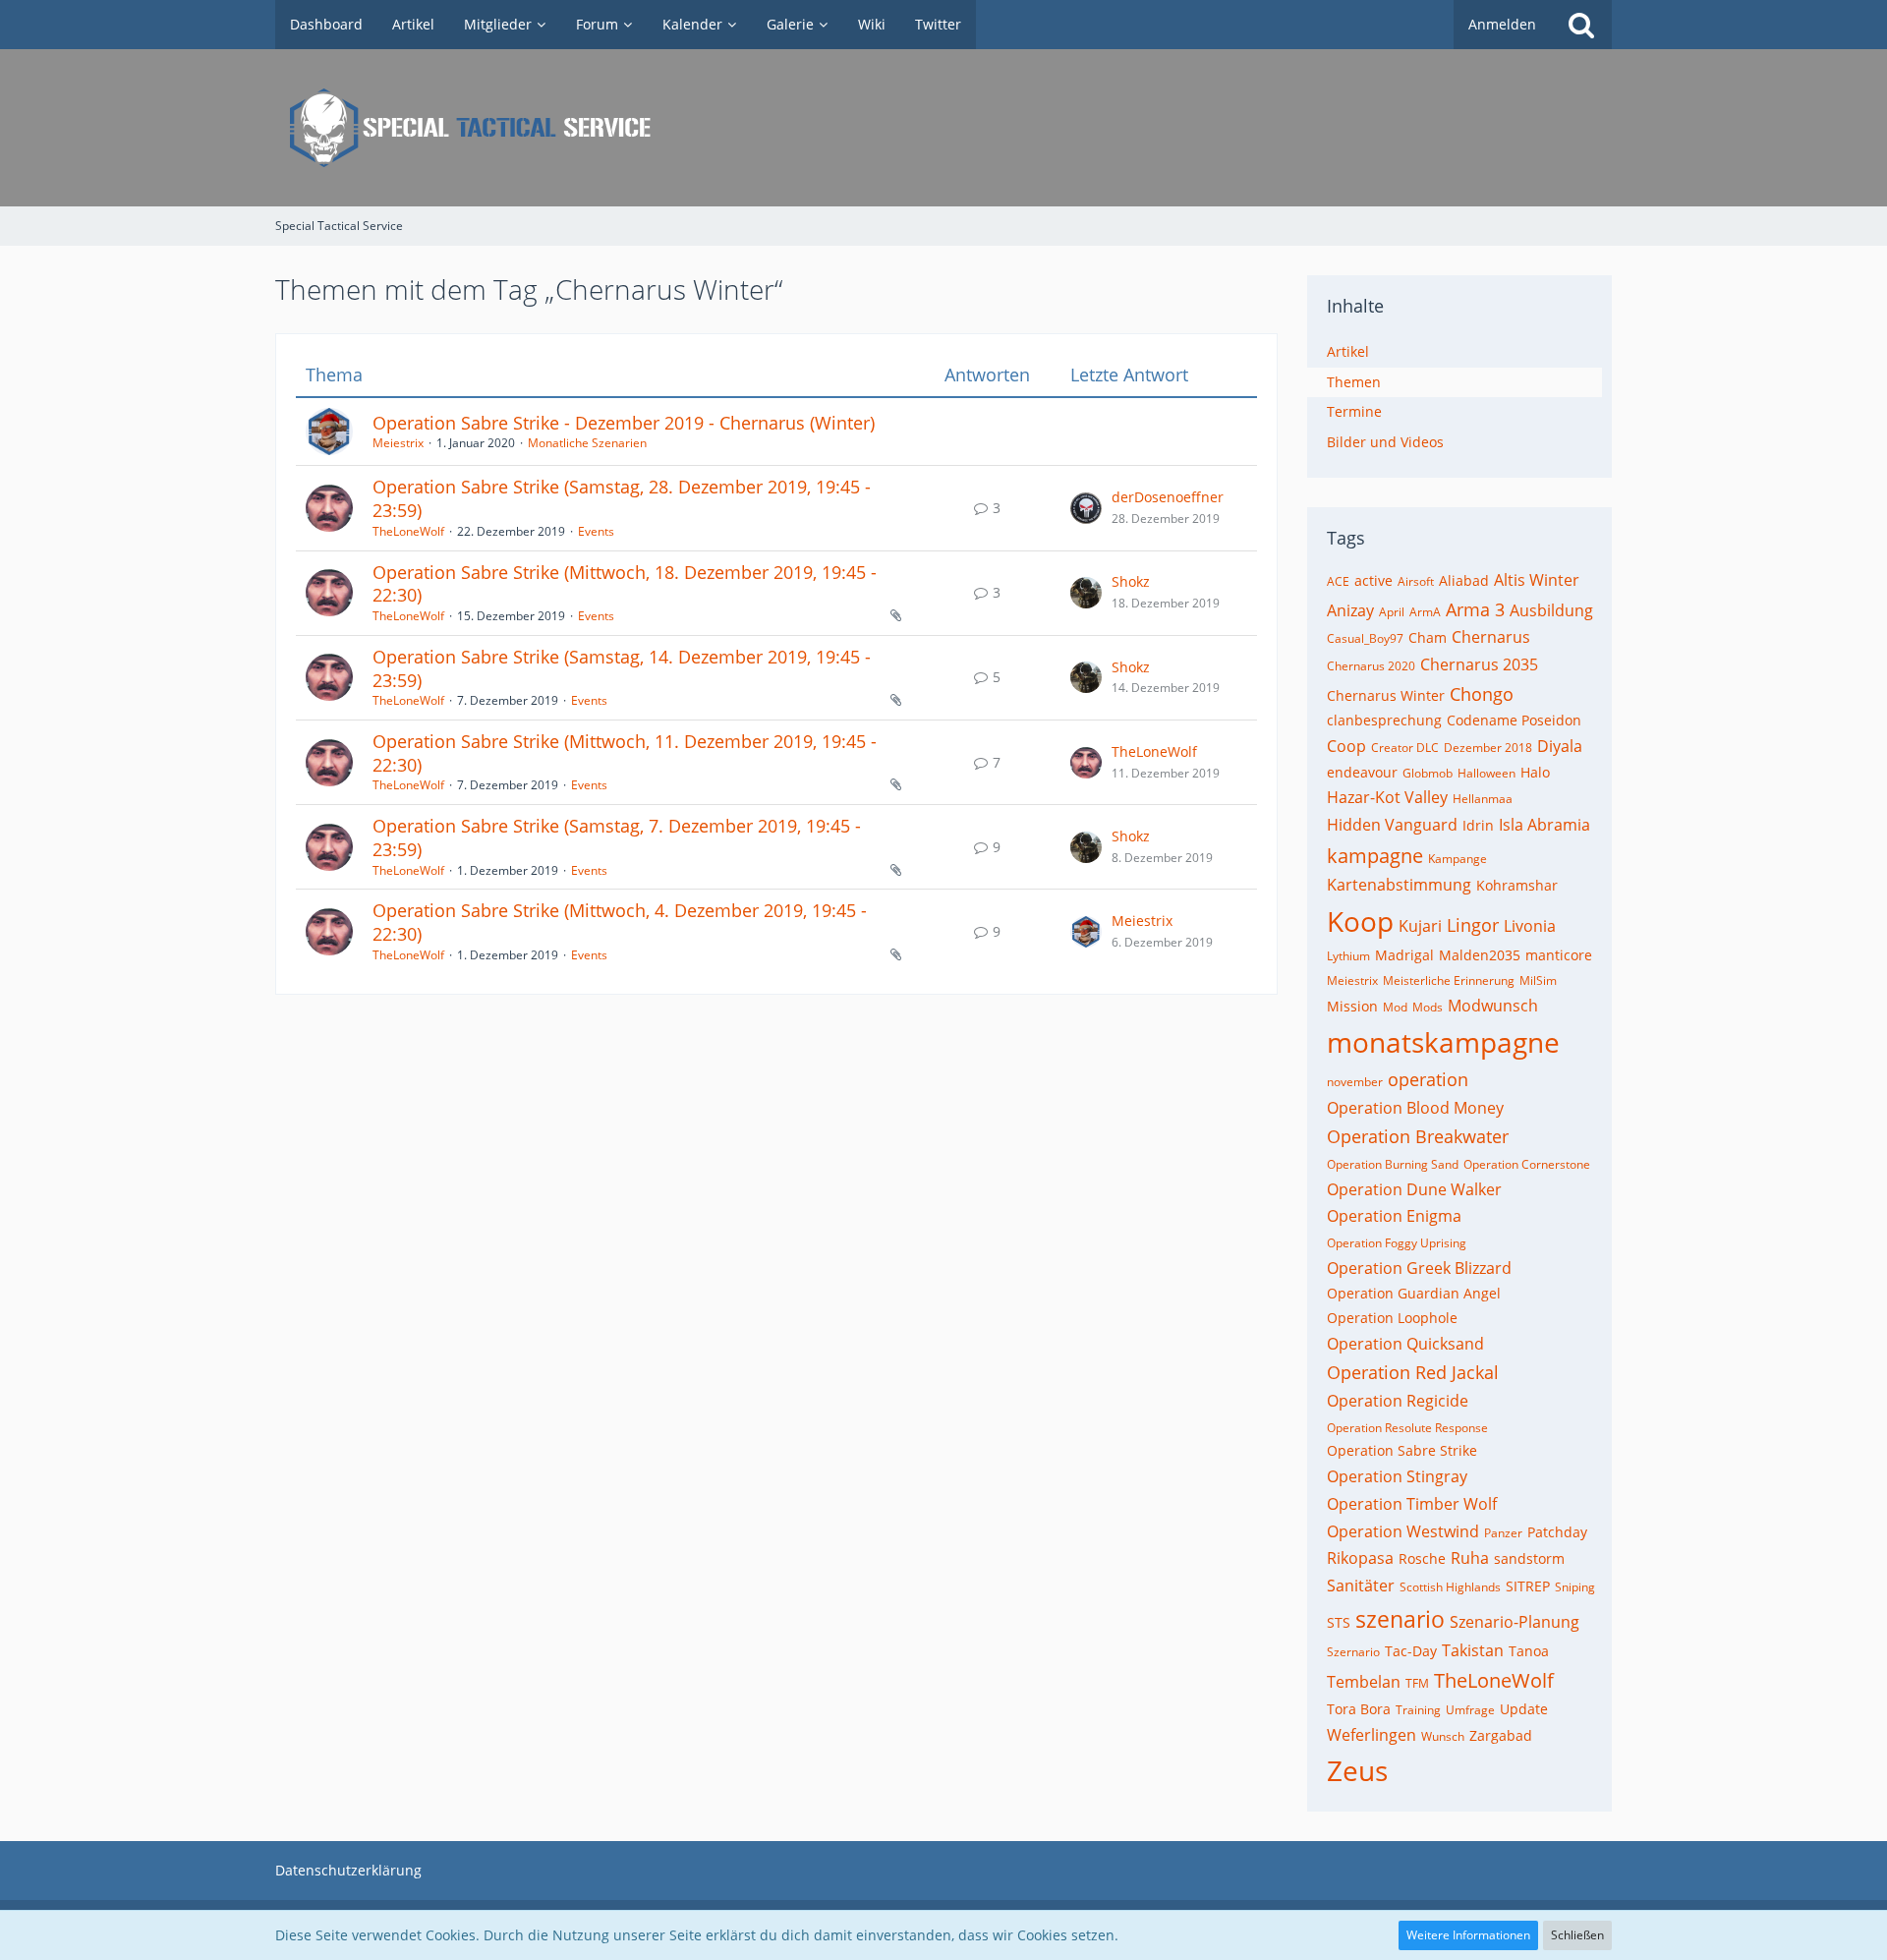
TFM (1417, 1683)
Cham (1428, 637)
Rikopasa (1360, 1558)
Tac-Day (1411, 1651)
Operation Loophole (1392, 1318)
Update (1524, 1709)
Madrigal (1404, 955)
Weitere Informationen (1468, 1935)
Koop (1360, 921)
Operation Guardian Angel (1414, 1293)
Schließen (1577, 1935)
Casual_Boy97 (1365, 638)
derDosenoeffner (1168, 497)
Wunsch (1443, 1736)
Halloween (1487, 773)
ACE (1338, 581)
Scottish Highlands (1450, 1587)
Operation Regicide (1398, 1401)
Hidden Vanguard (1392, 825)
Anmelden (1502, 24)
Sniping (1575, 1587)
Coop (1346, 746)
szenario (1400, 1619)
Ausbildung (1551, 610)
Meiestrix (398, 443)
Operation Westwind (1403, 1531)
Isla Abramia (1544, 825)
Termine (1354, 411)
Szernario (1353, 1652)
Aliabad (1464, 580)
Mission (1352, 1006)
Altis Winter (1537, 580)
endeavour (1362, 772)
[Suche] (1581, 25)
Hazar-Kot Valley (1387, 797)
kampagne (1375, 856)
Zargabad (1501, 1735)
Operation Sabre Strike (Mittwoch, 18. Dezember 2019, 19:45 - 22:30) (625, 584)
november (1355, 1082)
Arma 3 (1475, 609)
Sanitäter (1361, 1585)
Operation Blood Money (1415, 1108)
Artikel (1348, 351)
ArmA (1425, 612)
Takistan (1473, 1650)
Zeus (1357, 1770)
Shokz (1131, 581)
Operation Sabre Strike (1402, 1450)
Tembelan (1364, 1682)
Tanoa (1529, 1651)
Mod (1395, 1007)
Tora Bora (1359, 1709)
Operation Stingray (1397, 1476)
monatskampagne (1443, 1042)
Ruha (1470, 1558)
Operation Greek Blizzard (1419, 1268)
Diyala (1560, 746)
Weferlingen (1372, 1735)
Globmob (1428, 773)
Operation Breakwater (1418, 1136)
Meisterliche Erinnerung (1449, 980)
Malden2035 (1480, 955)
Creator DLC (1405, 748)
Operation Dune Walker (1414, 1189)
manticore (1559, 955)
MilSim (1538, 980)
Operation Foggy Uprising (1397, 1243)
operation (1428, 1079)
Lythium (1348, 956)
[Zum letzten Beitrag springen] (1086, 508)
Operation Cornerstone (1527, 1164)
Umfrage (1470, 1710)
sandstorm (1529, 1558)
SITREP (1528, 1586)
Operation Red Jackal (1413, 1372)
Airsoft (1416, 581)
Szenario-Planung (1515, 1622)
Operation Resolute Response (1407, 1428)
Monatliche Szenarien (587, 443)
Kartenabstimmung (1399, 885)
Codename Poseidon (1514, 720)
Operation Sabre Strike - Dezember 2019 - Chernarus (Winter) (624, 423)
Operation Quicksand (1405, 1344)
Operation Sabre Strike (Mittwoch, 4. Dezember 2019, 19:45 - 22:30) (620, 922)
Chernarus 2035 (1479, 664)
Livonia (1530, 926)
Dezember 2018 (1488, 748)
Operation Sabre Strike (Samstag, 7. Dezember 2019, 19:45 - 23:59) (617, 837)
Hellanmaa (1483, 799)
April (1392, 612)
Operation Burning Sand (1393, 1164)
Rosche (1422, 1558)
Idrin (1478, 825)
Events (596, 531)
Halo (1535, 772)
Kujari (1420, 926)
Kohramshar (1517, 885)
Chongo (1482, 694)
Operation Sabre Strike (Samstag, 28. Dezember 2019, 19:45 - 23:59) (622, 498)
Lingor (1473, 925)
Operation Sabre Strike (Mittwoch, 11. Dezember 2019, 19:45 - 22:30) (625, 753)
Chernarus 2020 (1371, 666)
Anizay (1350, 610)
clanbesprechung (1384, 720)
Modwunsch (1493, 1006)
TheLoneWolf (408, 531)
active (1373, 580)
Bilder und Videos (1385, 442)
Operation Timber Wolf (1412, 1504)
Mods (1428, 1007)
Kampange (1458, 859)
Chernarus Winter (1386, 695)
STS (1339, 1622)
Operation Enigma (1394, 1216)
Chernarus (1491, 637)
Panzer (1503, 1533)
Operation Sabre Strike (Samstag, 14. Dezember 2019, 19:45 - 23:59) (622, 668)
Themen (1354, 382)
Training (1418, 1710)
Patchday (1557, 1532)
